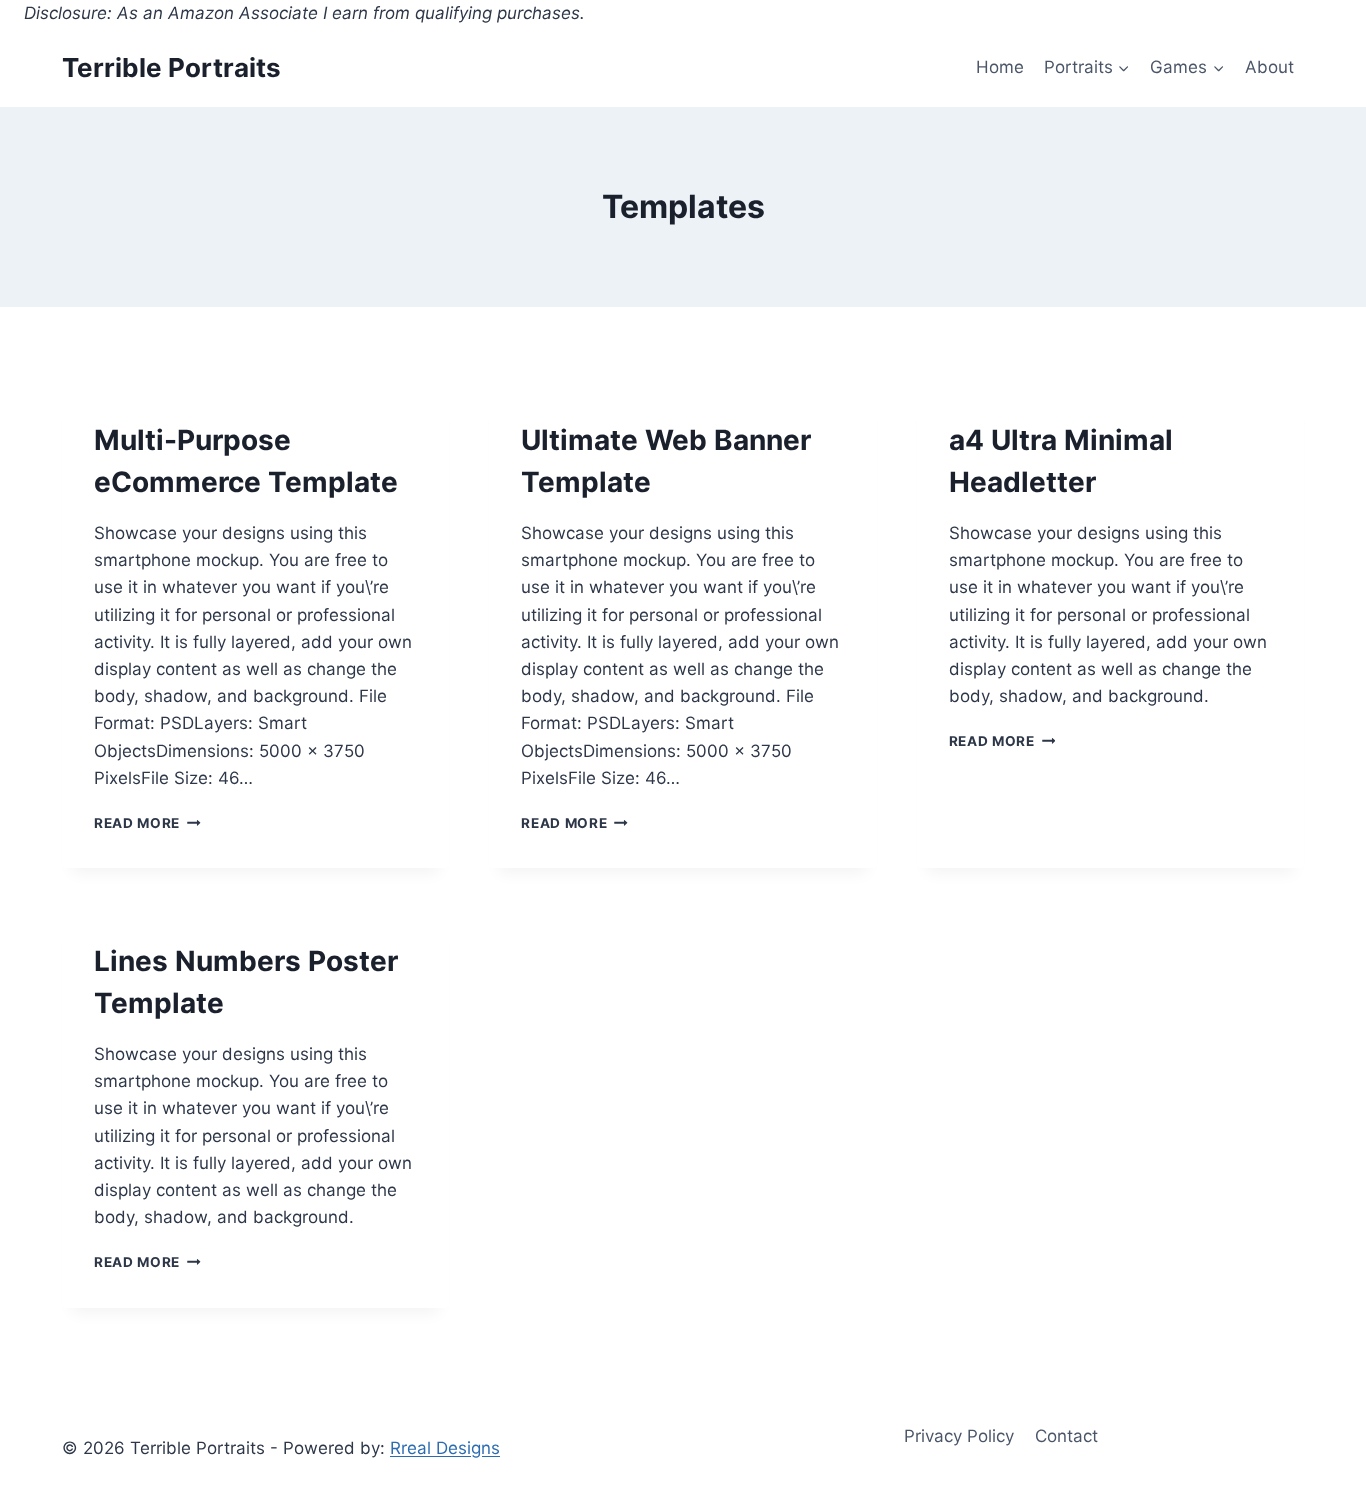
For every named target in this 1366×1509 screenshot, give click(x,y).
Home (1000, 67)
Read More (147, 823)
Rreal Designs (445, 1448)
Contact (1066, 1436)
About (1269, 67)
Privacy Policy (959, 1436)
